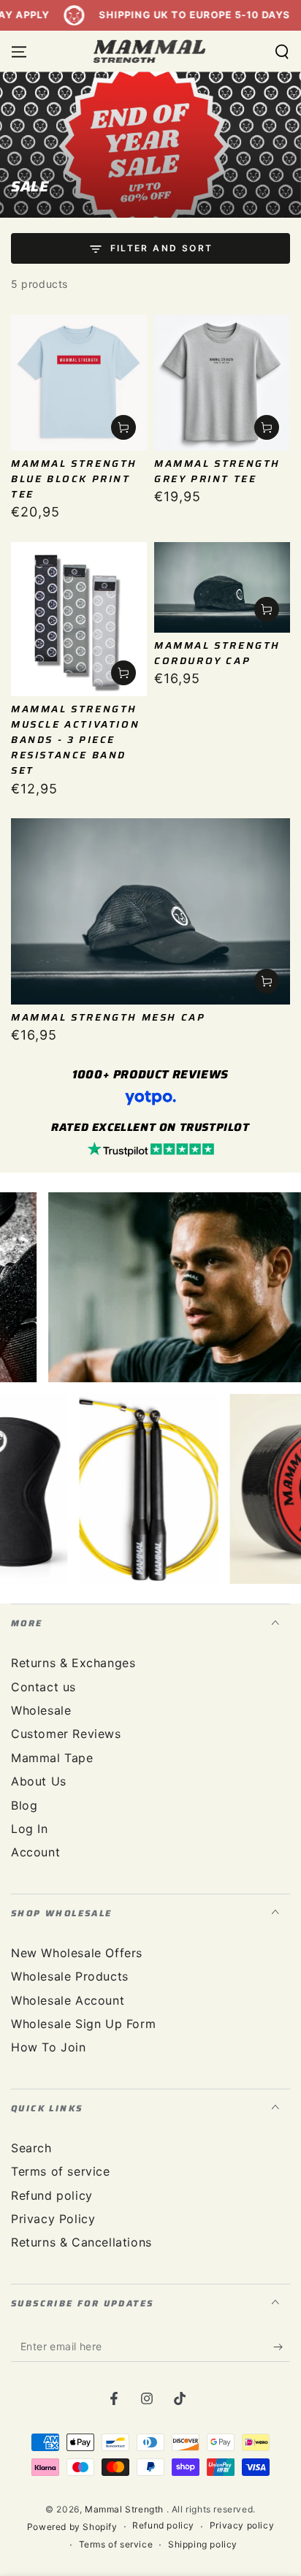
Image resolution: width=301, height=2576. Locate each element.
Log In (30, 1829)
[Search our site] (282, 52)
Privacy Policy (53, 2219)
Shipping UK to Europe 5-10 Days (167, 15)
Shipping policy (203, 2544)
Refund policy (52, 2195)
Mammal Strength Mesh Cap (108, 1017)
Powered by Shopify (72, 2527)
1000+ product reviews (150, 1074)
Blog (24, 1805)
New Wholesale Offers (77, 1953)
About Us (39, 1781)
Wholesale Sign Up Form (83, 2024)
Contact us (43, 1687)
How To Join (49, 2047)
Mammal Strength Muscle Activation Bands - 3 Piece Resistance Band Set (75, 740)
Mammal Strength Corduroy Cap (217, 653)
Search (31, 2148)
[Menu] (19, 52)
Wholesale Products (70, 1976)
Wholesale (41, 1710)
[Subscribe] (282, 2347)
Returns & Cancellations (81, 2242)
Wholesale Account (68, 2000)
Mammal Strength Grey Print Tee (217, 471)
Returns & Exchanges (73, 1663)
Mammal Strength (126, 2509)
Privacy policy (242, 2525)
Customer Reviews (66, 1734)
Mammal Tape (52, 1758)
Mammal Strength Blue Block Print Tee (74, 479)
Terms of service (61, 2171)
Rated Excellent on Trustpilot (150, 1127)
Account (35, 1852)
